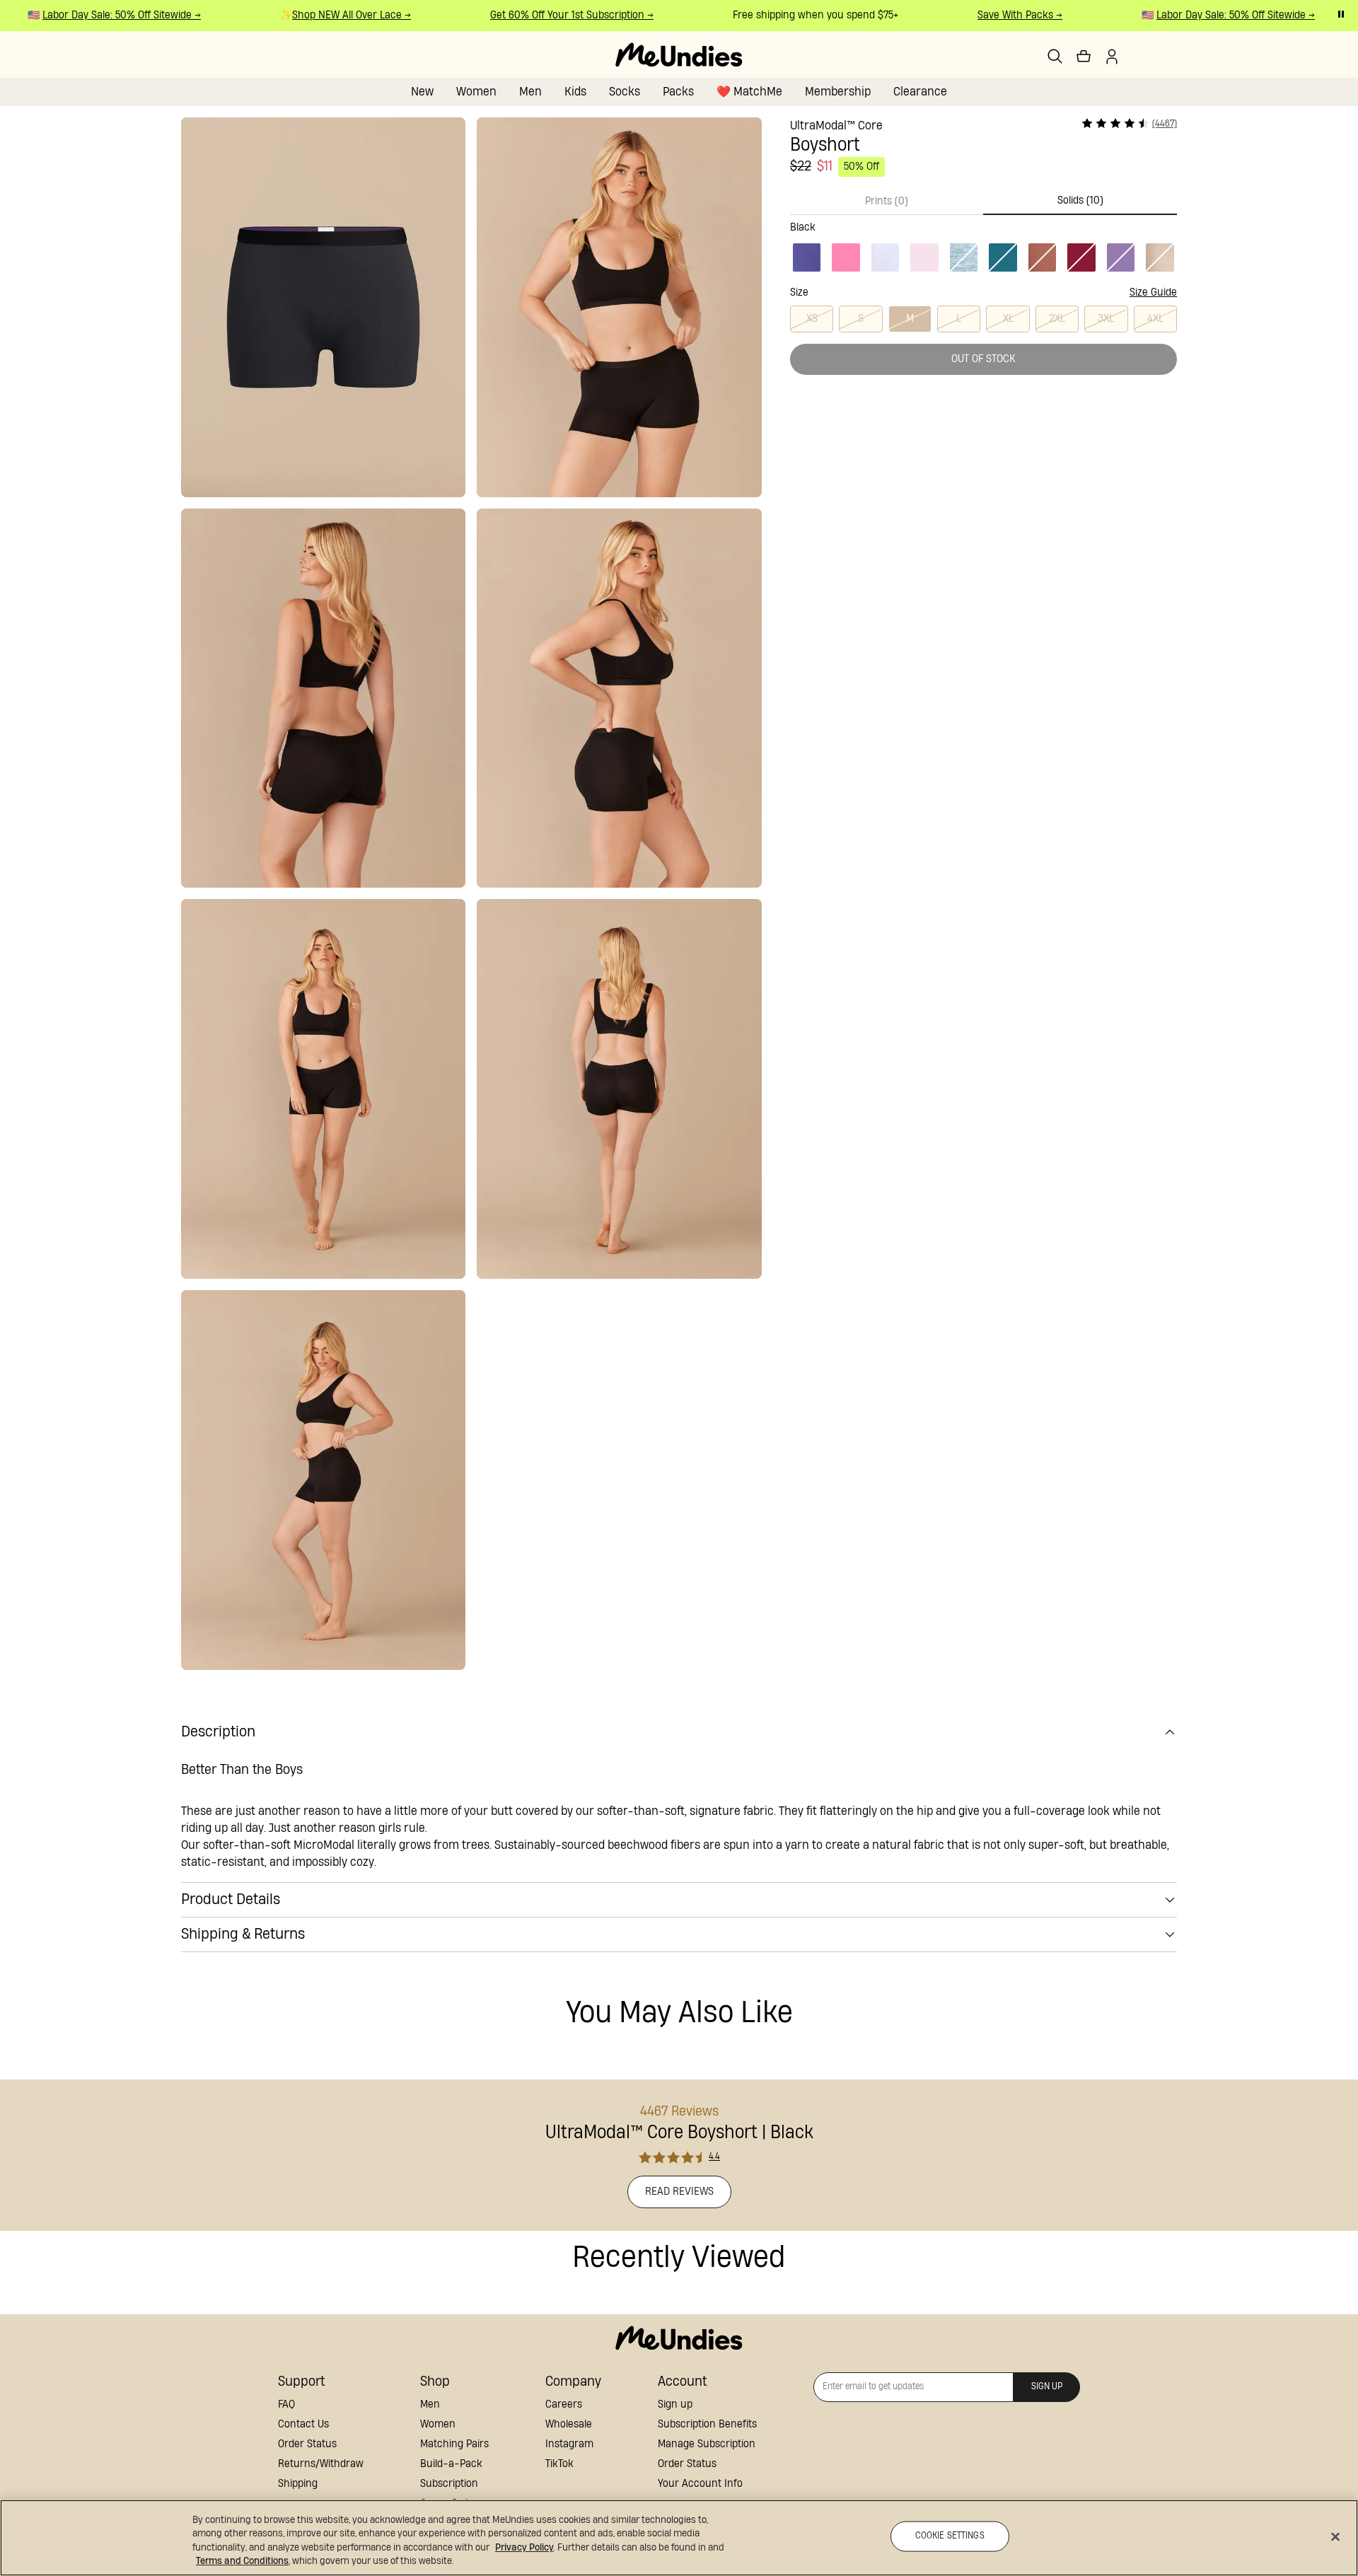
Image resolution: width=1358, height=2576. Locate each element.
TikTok (559, 2464)
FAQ (286, 2404)
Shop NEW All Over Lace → (332, 15)
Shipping (298, 2484)
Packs (678, 92)
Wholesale (569, 2424)
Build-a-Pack (451, 2464)
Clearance (920, 92)
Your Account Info (700, 2484)
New (422, 92)
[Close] (1335, 2536)
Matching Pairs (454, 2444)
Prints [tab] (887, 201)
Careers (564, 2404)
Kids (575, 92)
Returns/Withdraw (321, 2464)
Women (476, 92)
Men (530, 92)
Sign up (675, 2404)
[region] (679, 2538)
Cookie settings (950, 2536)
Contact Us (303, 2424)
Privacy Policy (524, 2548)
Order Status (307, 2444)
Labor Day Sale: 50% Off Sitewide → (102, 15)
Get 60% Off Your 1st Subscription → (552, 15)
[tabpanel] (983, 245)
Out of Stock (983, 359)
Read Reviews (679, 2192)
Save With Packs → (1000, 15)
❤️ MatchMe (749, 92)
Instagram (569, 2444)
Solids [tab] (1080, 201)
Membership (838, 92)
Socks (625, 92)
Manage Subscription (707, 2444)
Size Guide (1153, 292)
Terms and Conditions (242, 2561)
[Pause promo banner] (1341, 14)
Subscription (449, 2484)
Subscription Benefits (707, 2424)
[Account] (1112, 57)
